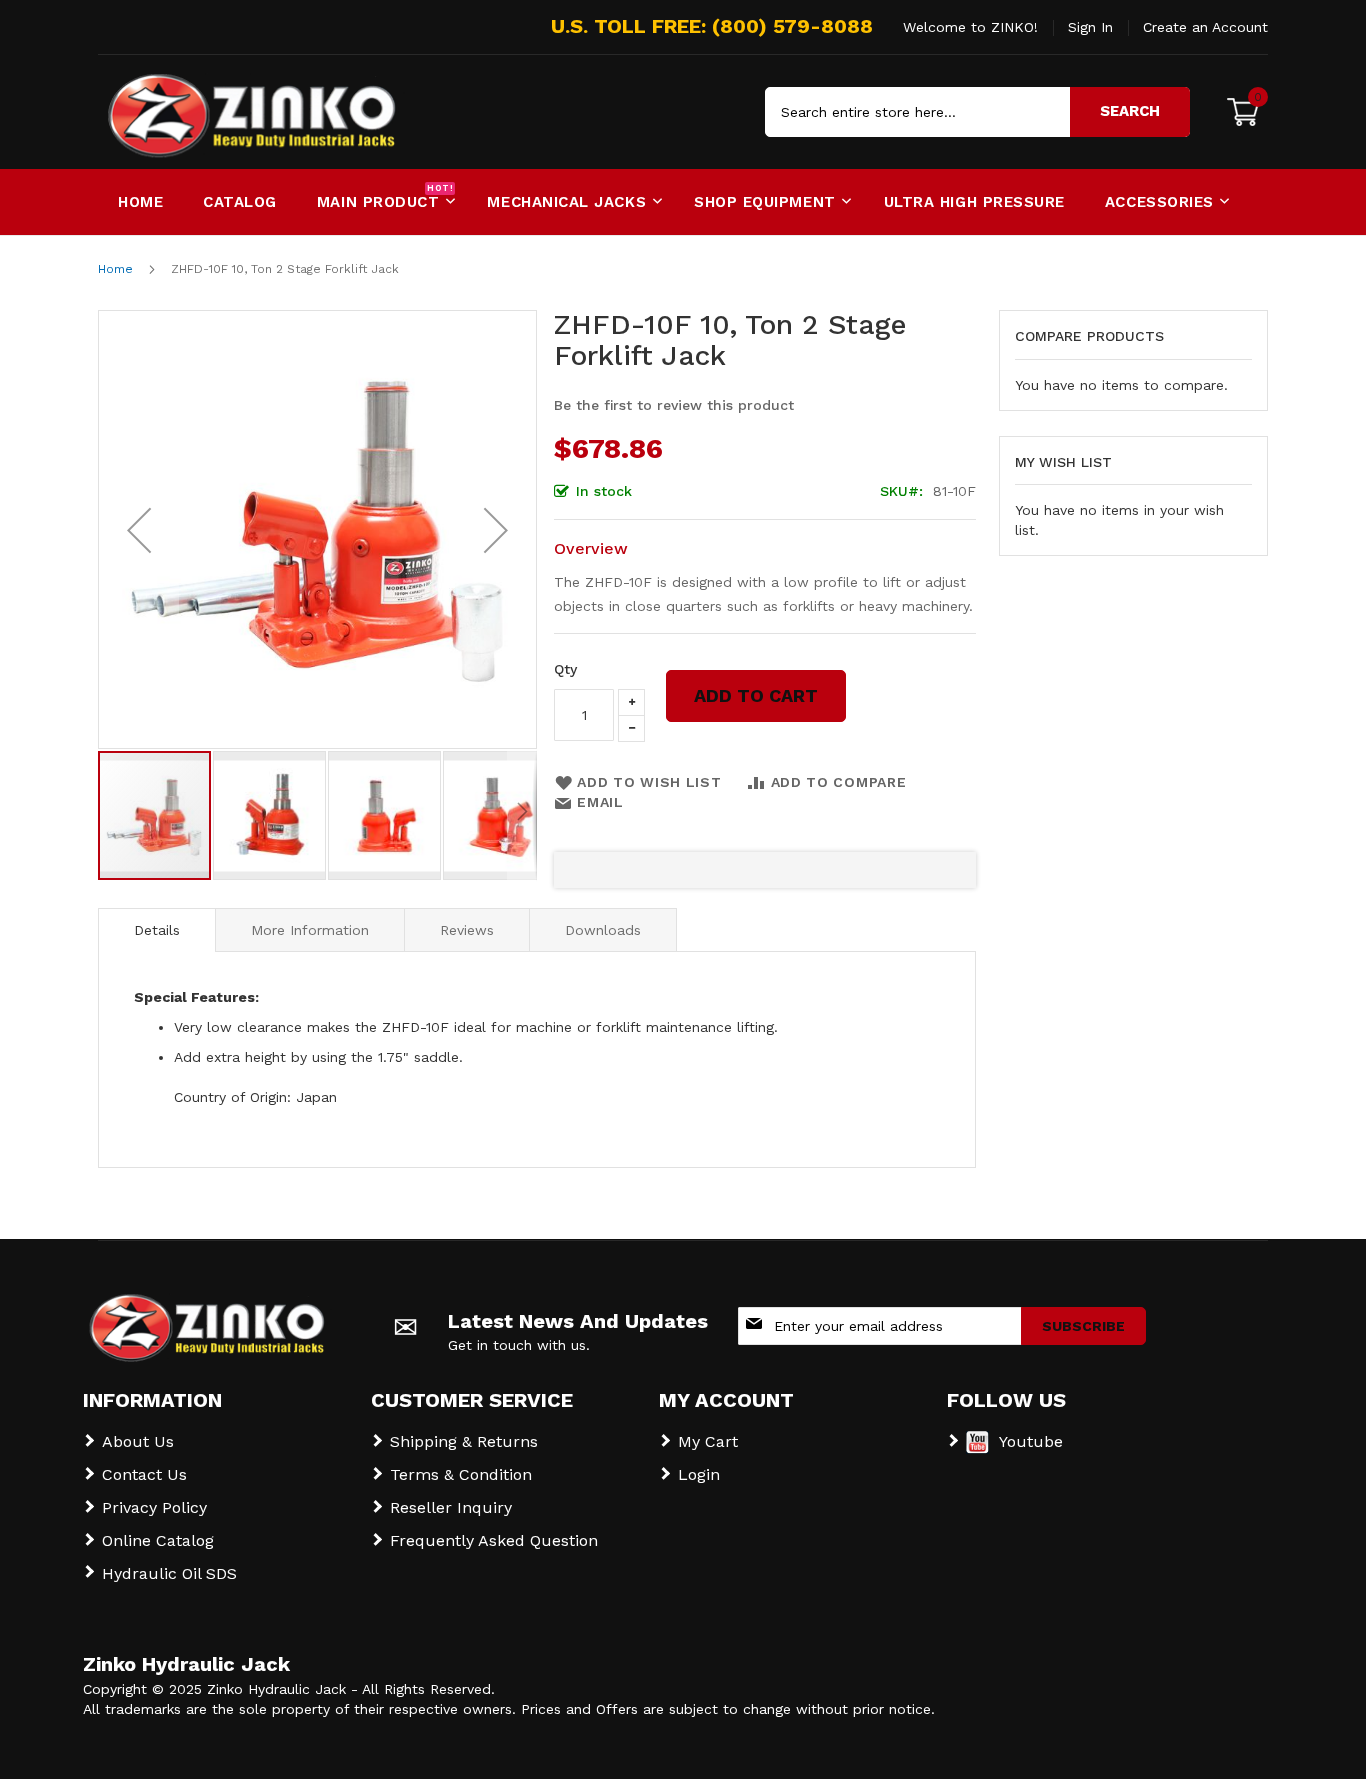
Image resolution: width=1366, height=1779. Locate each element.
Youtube (1031, 1441)
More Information (310, 930)
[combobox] (977, 112)
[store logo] (183, 112)
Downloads (603, 930)
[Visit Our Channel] (977, 1448)
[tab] (157, 930)
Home (115, 269)
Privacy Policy (154, 1507)
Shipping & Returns (464, 1441)
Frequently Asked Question (494, 1540)
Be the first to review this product (674, 405)
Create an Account (1205, 27)
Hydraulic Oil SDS (169, 1573)
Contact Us (144, 1474)
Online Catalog (158, 1540)
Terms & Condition (461, 1474)
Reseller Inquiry (451, 1507)
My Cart (708, 1441)
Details (157, 930)
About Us (138, 1441)
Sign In (1090, 27)
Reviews (467, 930)
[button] (139, 529)
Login (699, 1474)
